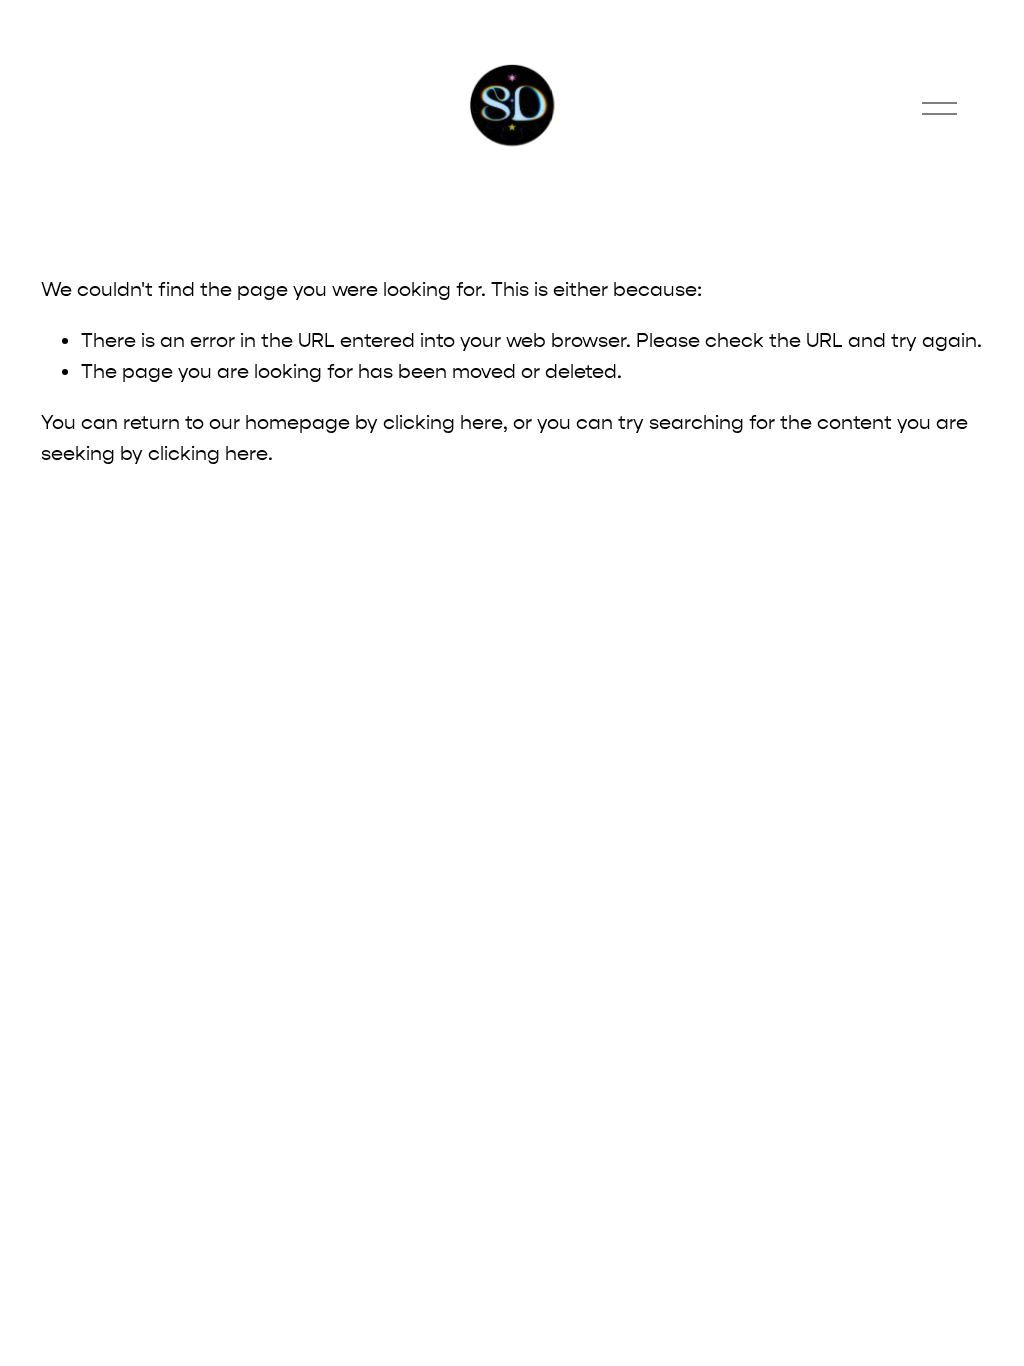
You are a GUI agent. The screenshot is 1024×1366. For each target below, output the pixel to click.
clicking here (443, 422)
